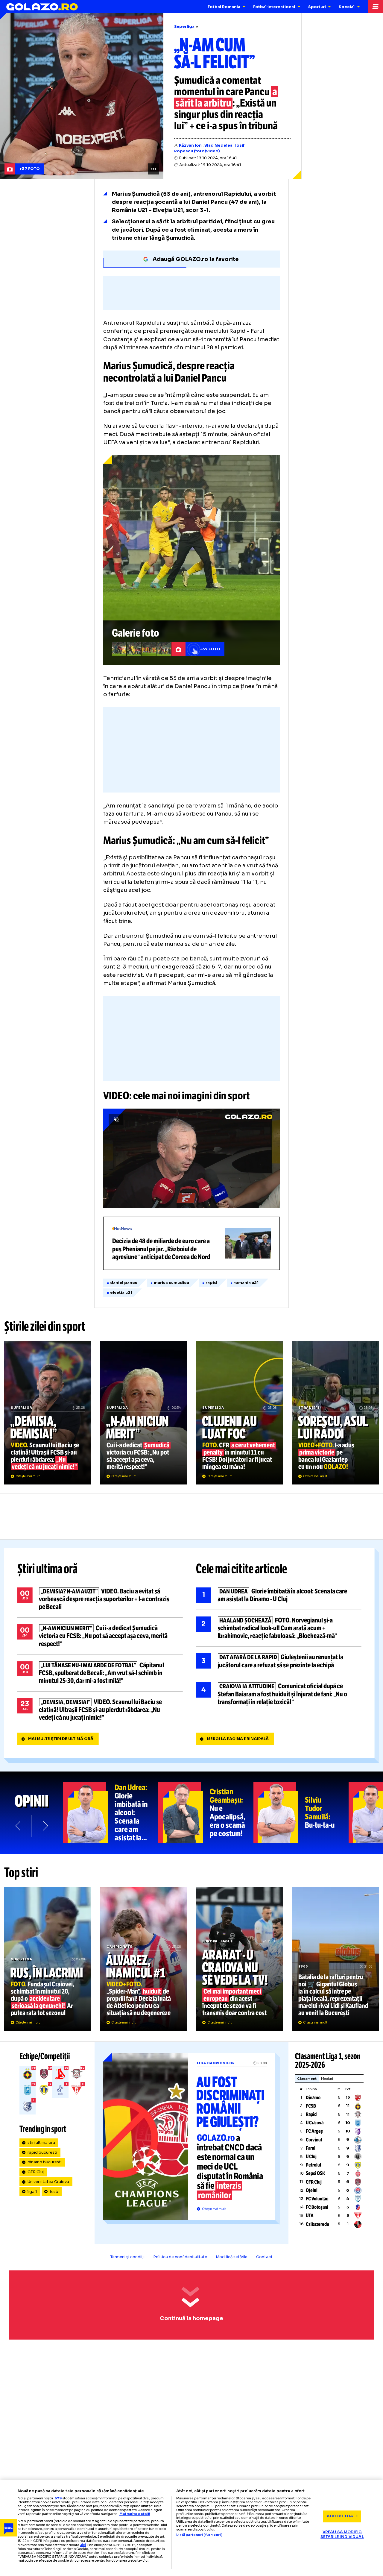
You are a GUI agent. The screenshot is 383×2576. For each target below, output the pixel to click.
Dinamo (313, 2098)
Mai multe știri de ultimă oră (61, 1739)
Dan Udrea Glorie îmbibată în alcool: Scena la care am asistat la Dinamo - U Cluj (279, 1595)
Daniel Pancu (124, 1283)
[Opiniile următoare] (45, 1826)
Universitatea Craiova (48, 2182)
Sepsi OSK (315, 2173)
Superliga (184, 27)
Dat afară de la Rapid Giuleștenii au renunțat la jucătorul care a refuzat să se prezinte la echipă (279, 1661)
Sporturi (317, 7)
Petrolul (313, 2165)
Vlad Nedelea (218, 145)
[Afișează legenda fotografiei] (153, 169)
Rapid (311, 2114)
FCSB (311, 2106)
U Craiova (315, 2123)
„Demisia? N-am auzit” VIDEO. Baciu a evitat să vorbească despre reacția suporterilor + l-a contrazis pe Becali (100, 1599)
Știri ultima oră (48, 1569)
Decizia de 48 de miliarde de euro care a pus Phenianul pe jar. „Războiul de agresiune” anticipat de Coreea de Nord (191, 1243)
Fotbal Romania (224, 7)
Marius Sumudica (171, 1283)
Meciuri (327, 2079)
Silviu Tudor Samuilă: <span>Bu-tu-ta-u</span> (301, 1813)
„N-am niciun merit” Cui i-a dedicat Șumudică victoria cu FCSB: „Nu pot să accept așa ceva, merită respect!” (143, 1413)
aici (83, 2545)
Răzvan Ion (190, 145)
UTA (310, 2216)
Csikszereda (317, 2224)
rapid (211, 1283)
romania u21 (246, 1283)
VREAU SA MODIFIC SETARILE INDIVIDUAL (342, 2535)
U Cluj (311, 2157)
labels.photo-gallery (191, 560)
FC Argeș (314, 2131)
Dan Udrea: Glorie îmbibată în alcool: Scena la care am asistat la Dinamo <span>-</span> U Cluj (111, 1813)
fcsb (54, 2192)
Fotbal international (274, 7)
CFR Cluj (36, 2172)
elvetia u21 (121, 1293)
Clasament (307, 2079)
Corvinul (314, 2140)
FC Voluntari (317, 2199)
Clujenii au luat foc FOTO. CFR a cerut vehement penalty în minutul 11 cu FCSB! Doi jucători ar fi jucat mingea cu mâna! (240, 1413)
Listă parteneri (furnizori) (199, 2535)
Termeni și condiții (127, 2257)
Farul (311, 2148)
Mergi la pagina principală (238, 1739)
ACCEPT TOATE (342, 2516)
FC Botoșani (317, 2207)
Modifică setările (232, 2257)
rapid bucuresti (42, 2153)
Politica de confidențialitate (180, 2257)
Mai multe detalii (135, 2514)
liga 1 (32, 2192)
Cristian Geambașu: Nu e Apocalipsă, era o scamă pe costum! (206, 1813)
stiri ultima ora (41, 2143)
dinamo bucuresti (45, 2162)
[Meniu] (375, 7)
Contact (264, 2257)
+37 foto (30, 169)
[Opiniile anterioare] (18, 1826)
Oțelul (312, 2190)
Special (347, 7)
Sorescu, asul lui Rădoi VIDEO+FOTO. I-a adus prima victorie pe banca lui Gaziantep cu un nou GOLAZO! (335, 1413)
